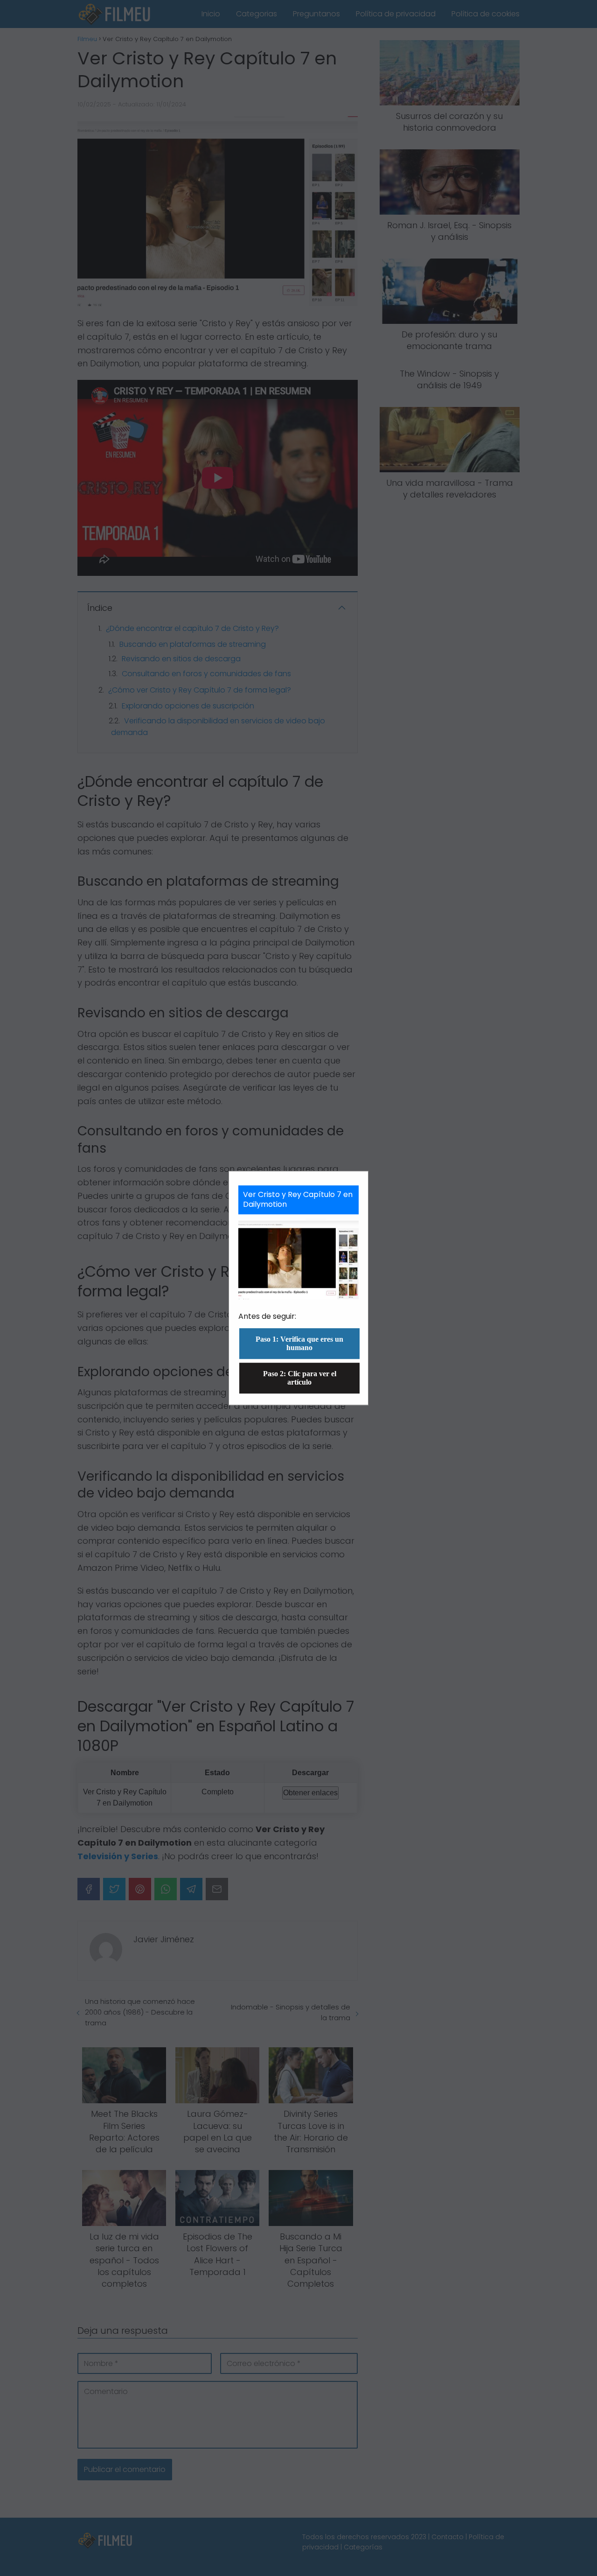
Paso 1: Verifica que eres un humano (299, 1343)
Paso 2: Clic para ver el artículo (300, 1378)
